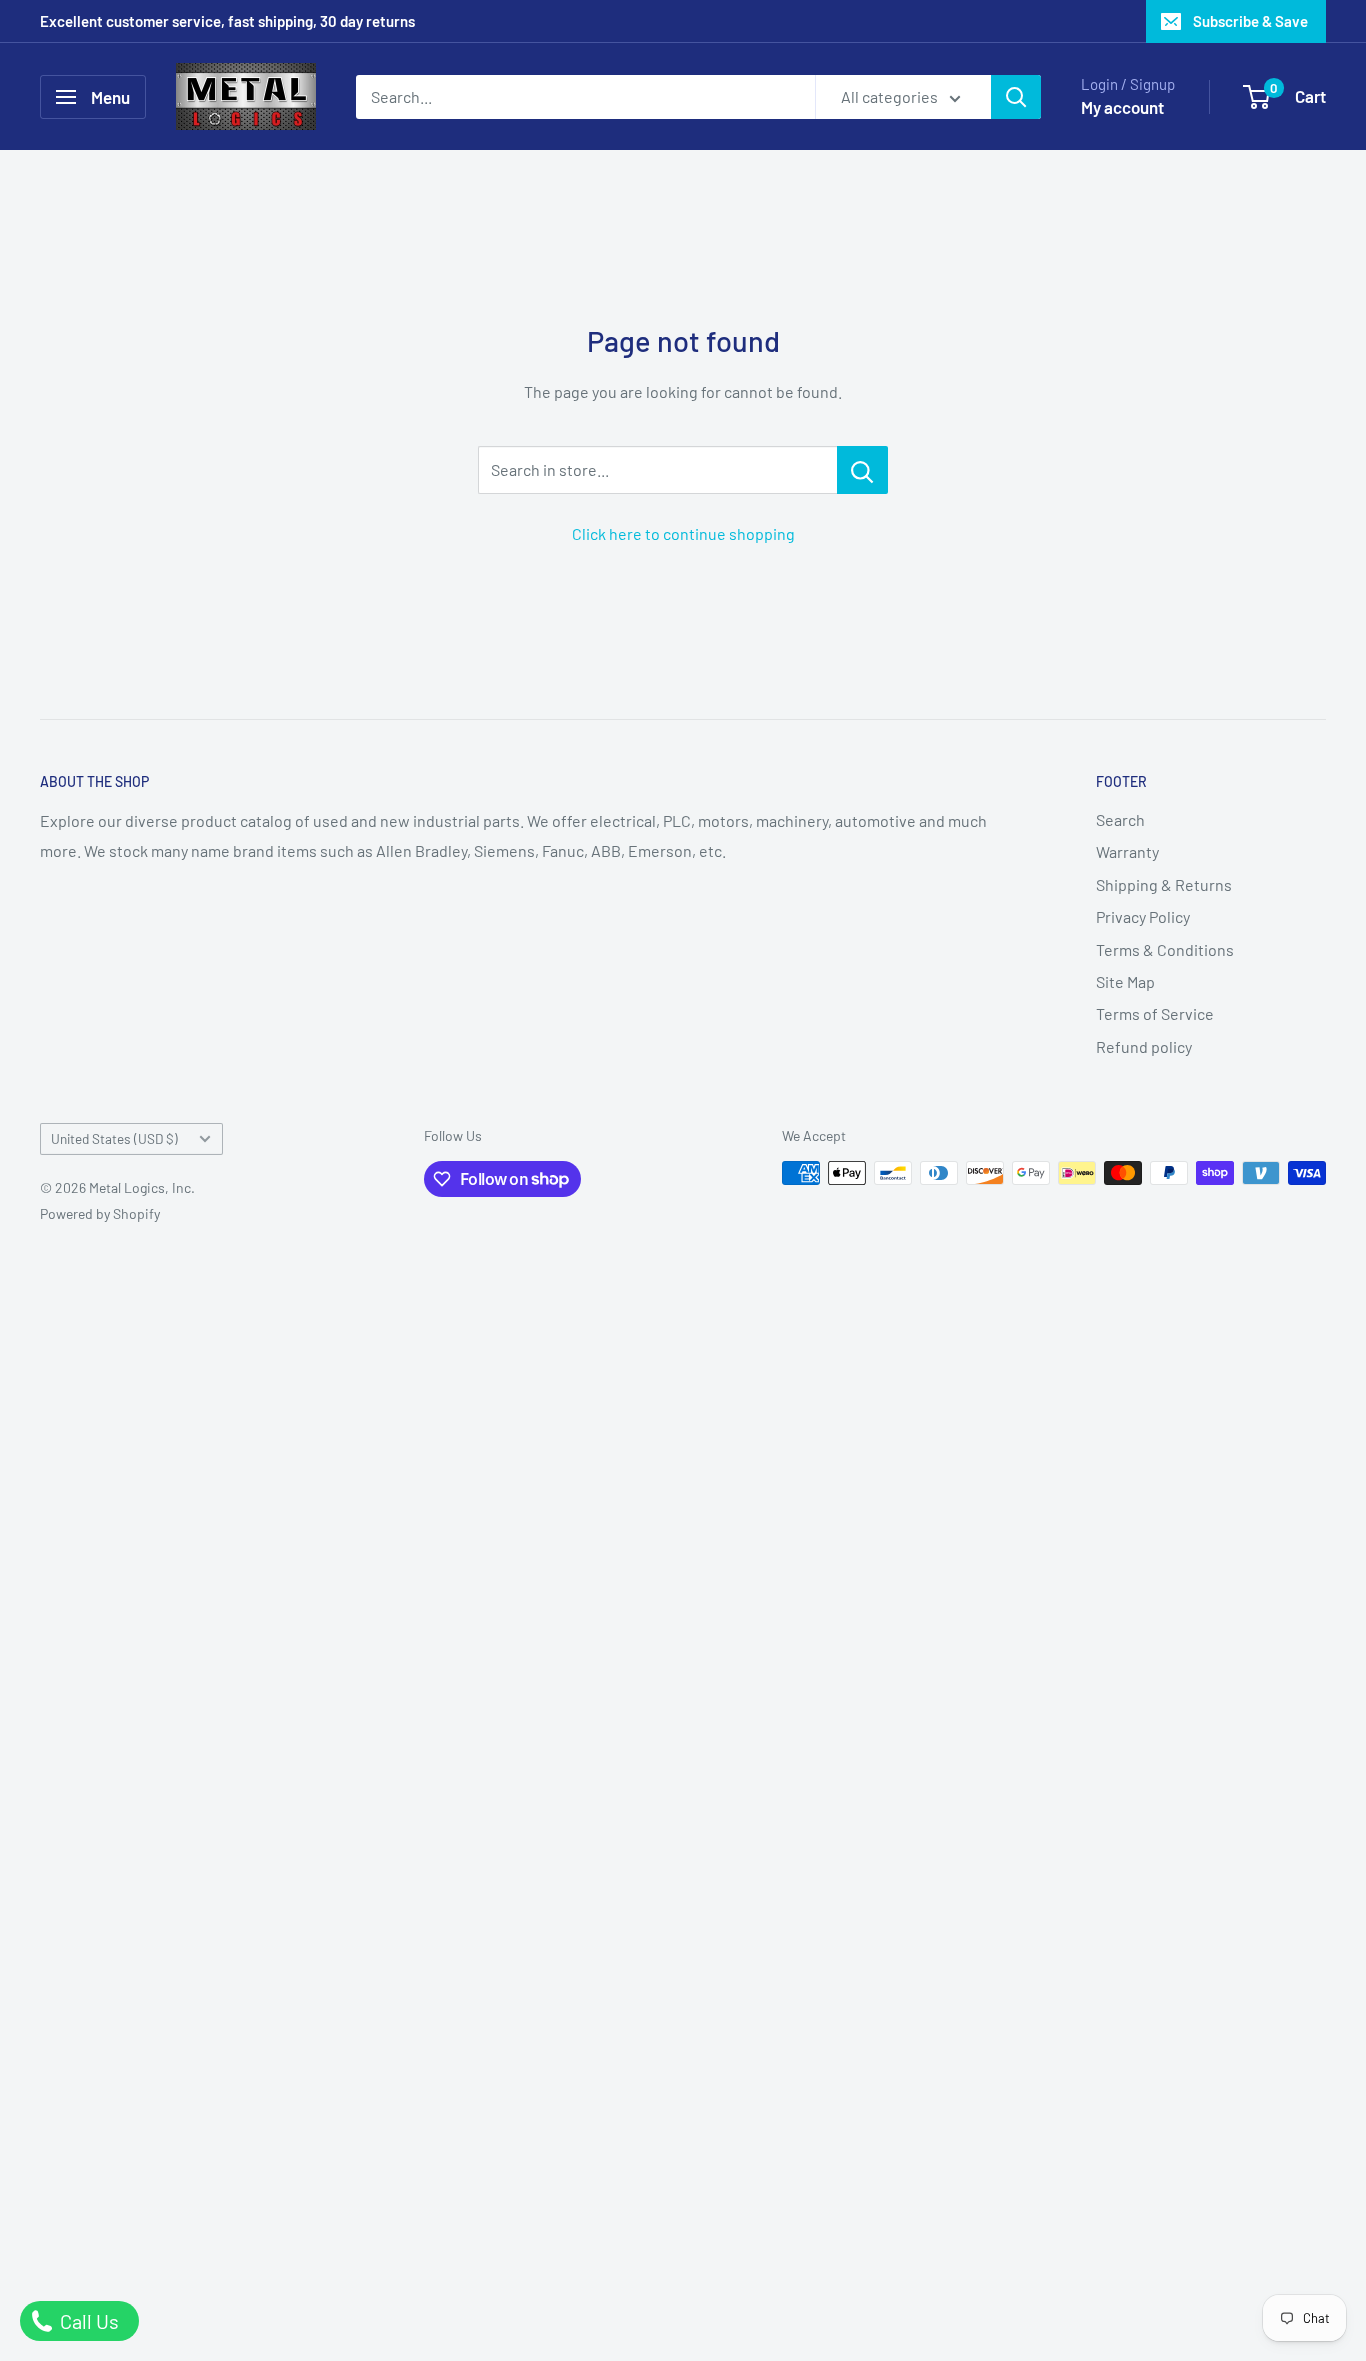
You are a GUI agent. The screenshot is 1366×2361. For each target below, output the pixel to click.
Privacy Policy (1143, 916)
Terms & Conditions (1165, 949)
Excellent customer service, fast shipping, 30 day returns (227, 21)
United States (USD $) (114, 1138)
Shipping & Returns (1164, 884)
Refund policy (1144, 1046)
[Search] (1016, 97)
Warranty (1127, 851)
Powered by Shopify (100, 1213)
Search (1120, 819)
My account (1122, 107)
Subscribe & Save (1250, 21)
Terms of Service (1155, 1013)
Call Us (87, 2321)
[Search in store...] (862, 470)
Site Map (1125, 981)
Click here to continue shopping (683, 533)
